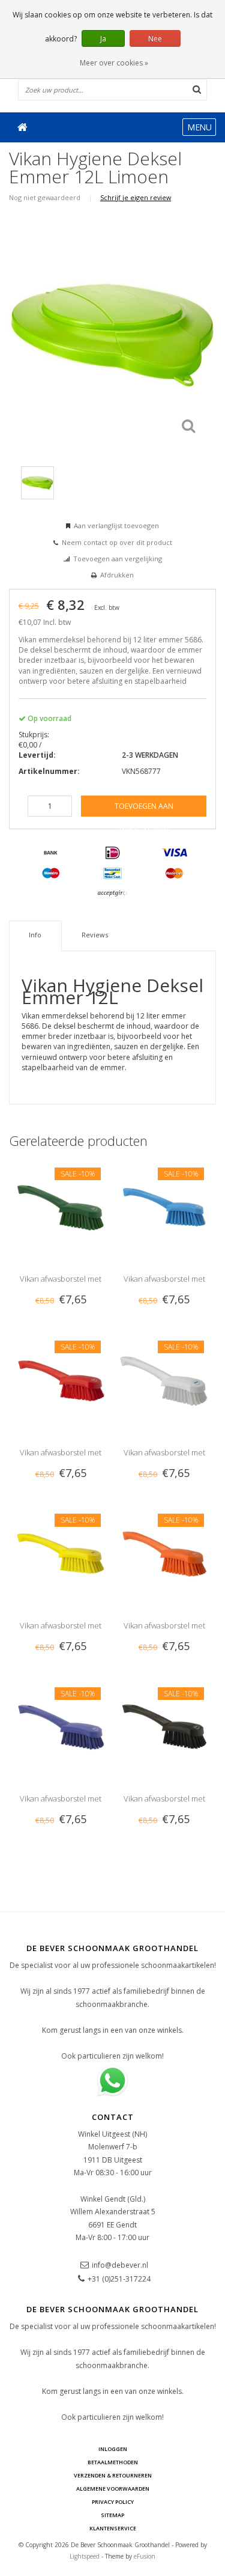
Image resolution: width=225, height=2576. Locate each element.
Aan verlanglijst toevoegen (116, 525)
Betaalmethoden (113, 2462)
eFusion (145, 2556)
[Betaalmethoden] (51, 853)
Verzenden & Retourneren (113, 2475)
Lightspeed (85, 2556)
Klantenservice (113, 2528)
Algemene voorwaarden (113, 2489)
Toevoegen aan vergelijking (118, 559)
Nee (155, 39)
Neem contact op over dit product (117, 542)
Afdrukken (117, 575)
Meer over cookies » (114, 63)
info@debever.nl (120, 2265)
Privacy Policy (113, 2502)
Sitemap (112, 2515)
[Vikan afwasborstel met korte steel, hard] (61, 1206)
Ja (103, 39)
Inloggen (113, 2449)
